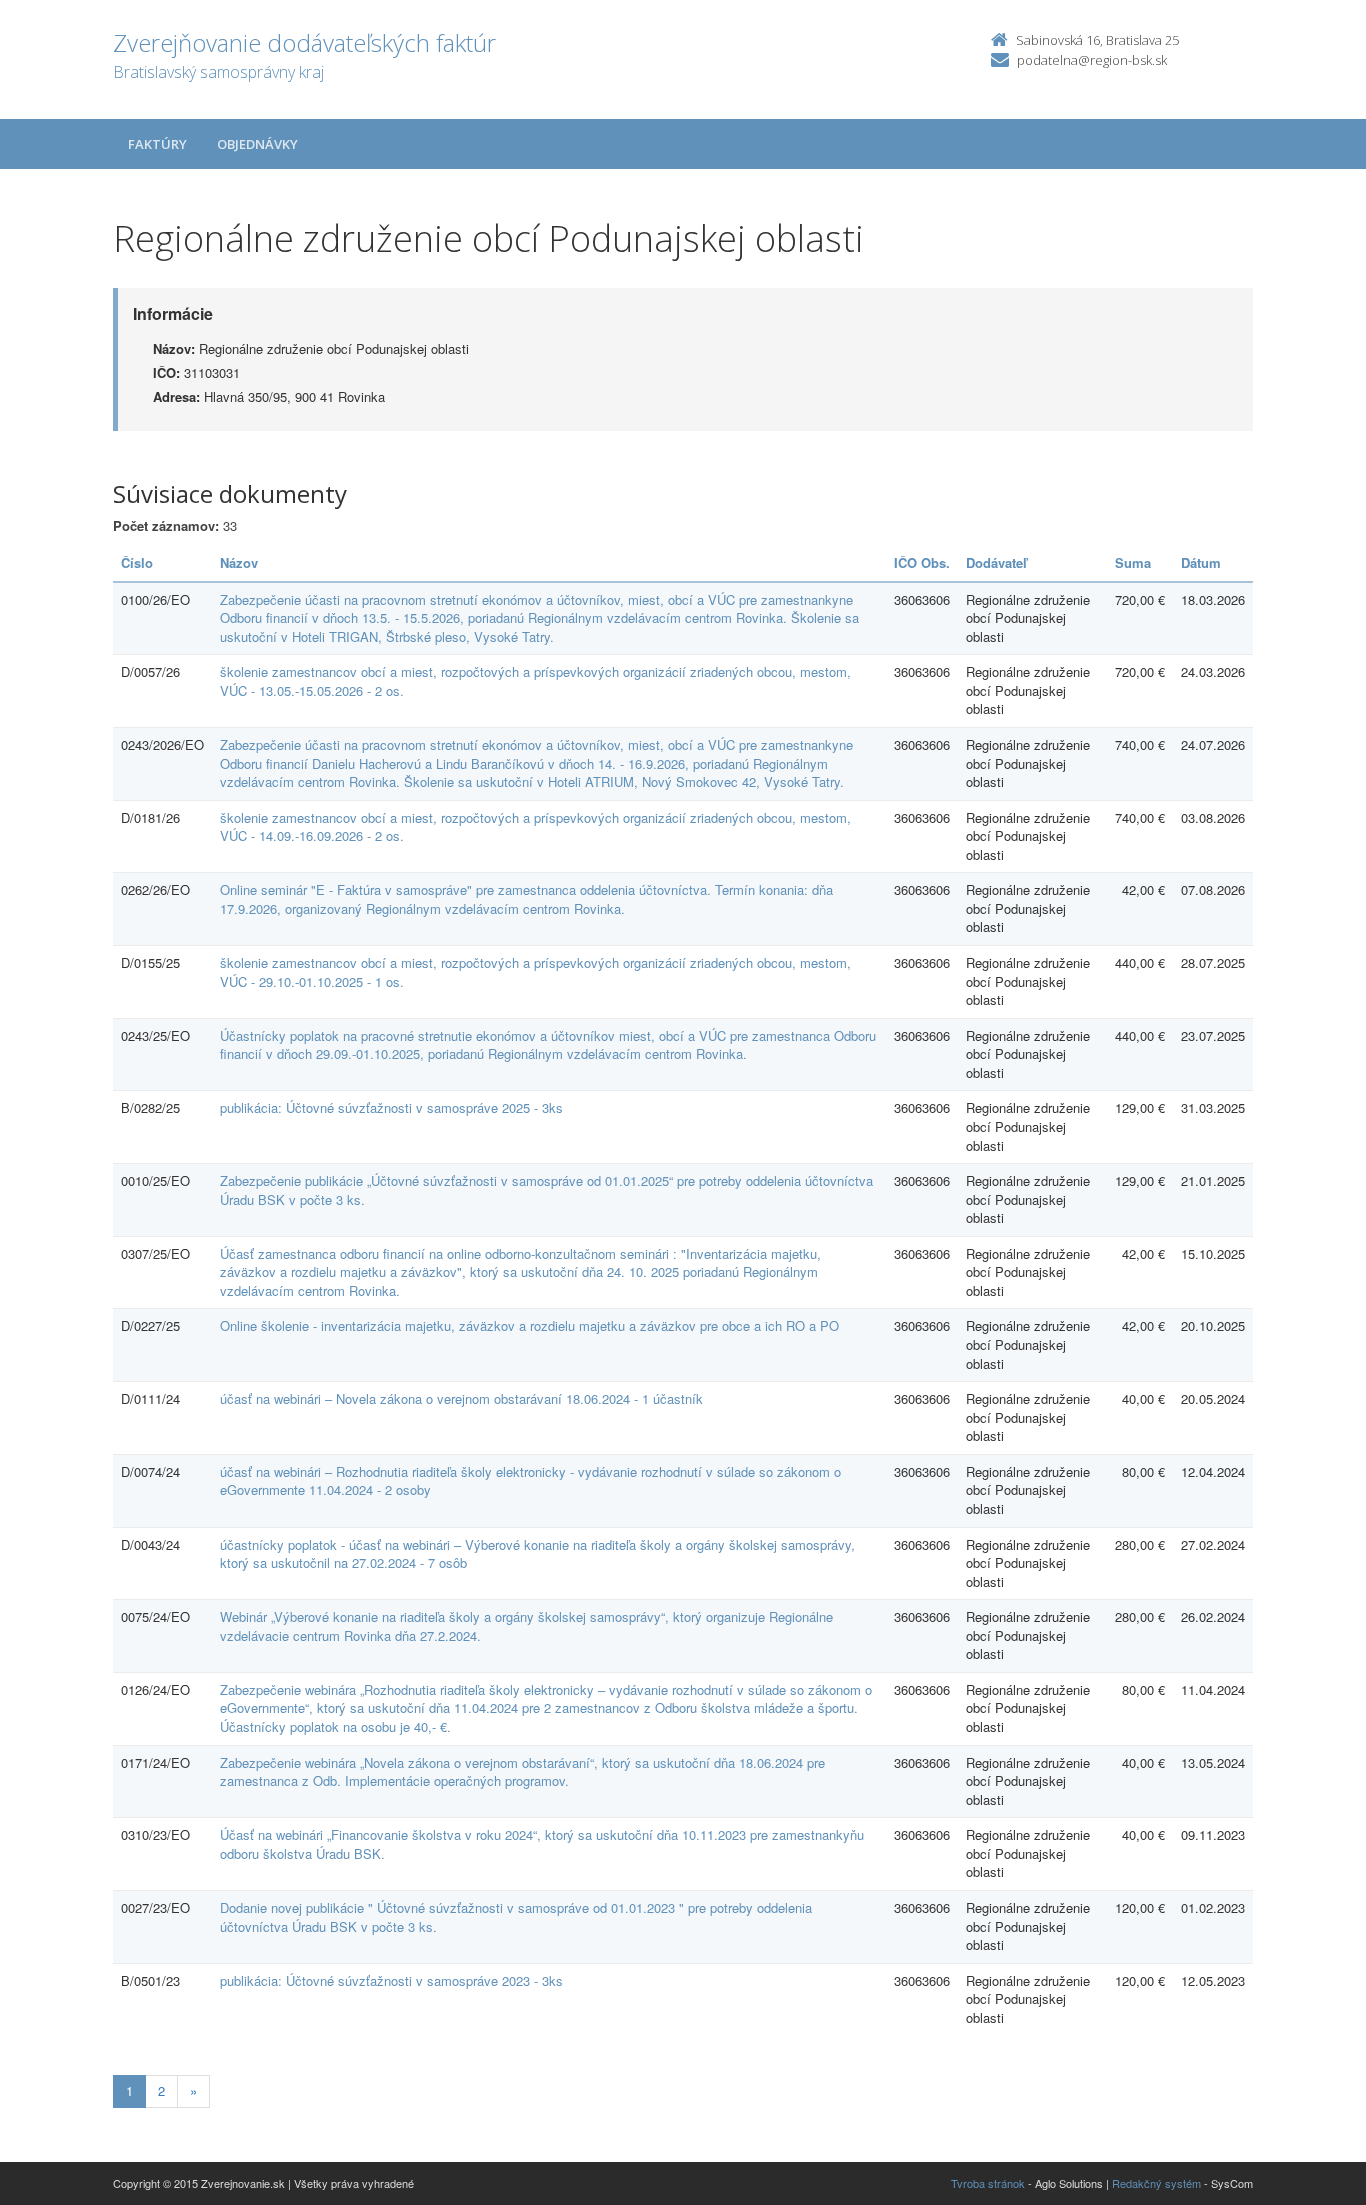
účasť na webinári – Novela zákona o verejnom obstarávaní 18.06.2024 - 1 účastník (461, 1398)
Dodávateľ (996, 562)
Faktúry (157, 144)
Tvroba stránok (988, 2183)
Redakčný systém (1156, 2183)
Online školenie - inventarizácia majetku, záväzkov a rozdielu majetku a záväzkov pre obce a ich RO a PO (529, 1325)
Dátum (1201, 562)
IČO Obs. (922, 562)
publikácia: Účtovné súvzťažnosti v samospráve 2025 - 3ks (391, 1107)
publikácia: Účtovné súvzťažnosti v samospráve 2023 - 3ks (391, 1980)
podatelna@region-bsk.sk (1092, 60)
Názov (239, 562)
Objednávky (257, 144)
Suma (1133, 562)
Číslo (137, 562)
